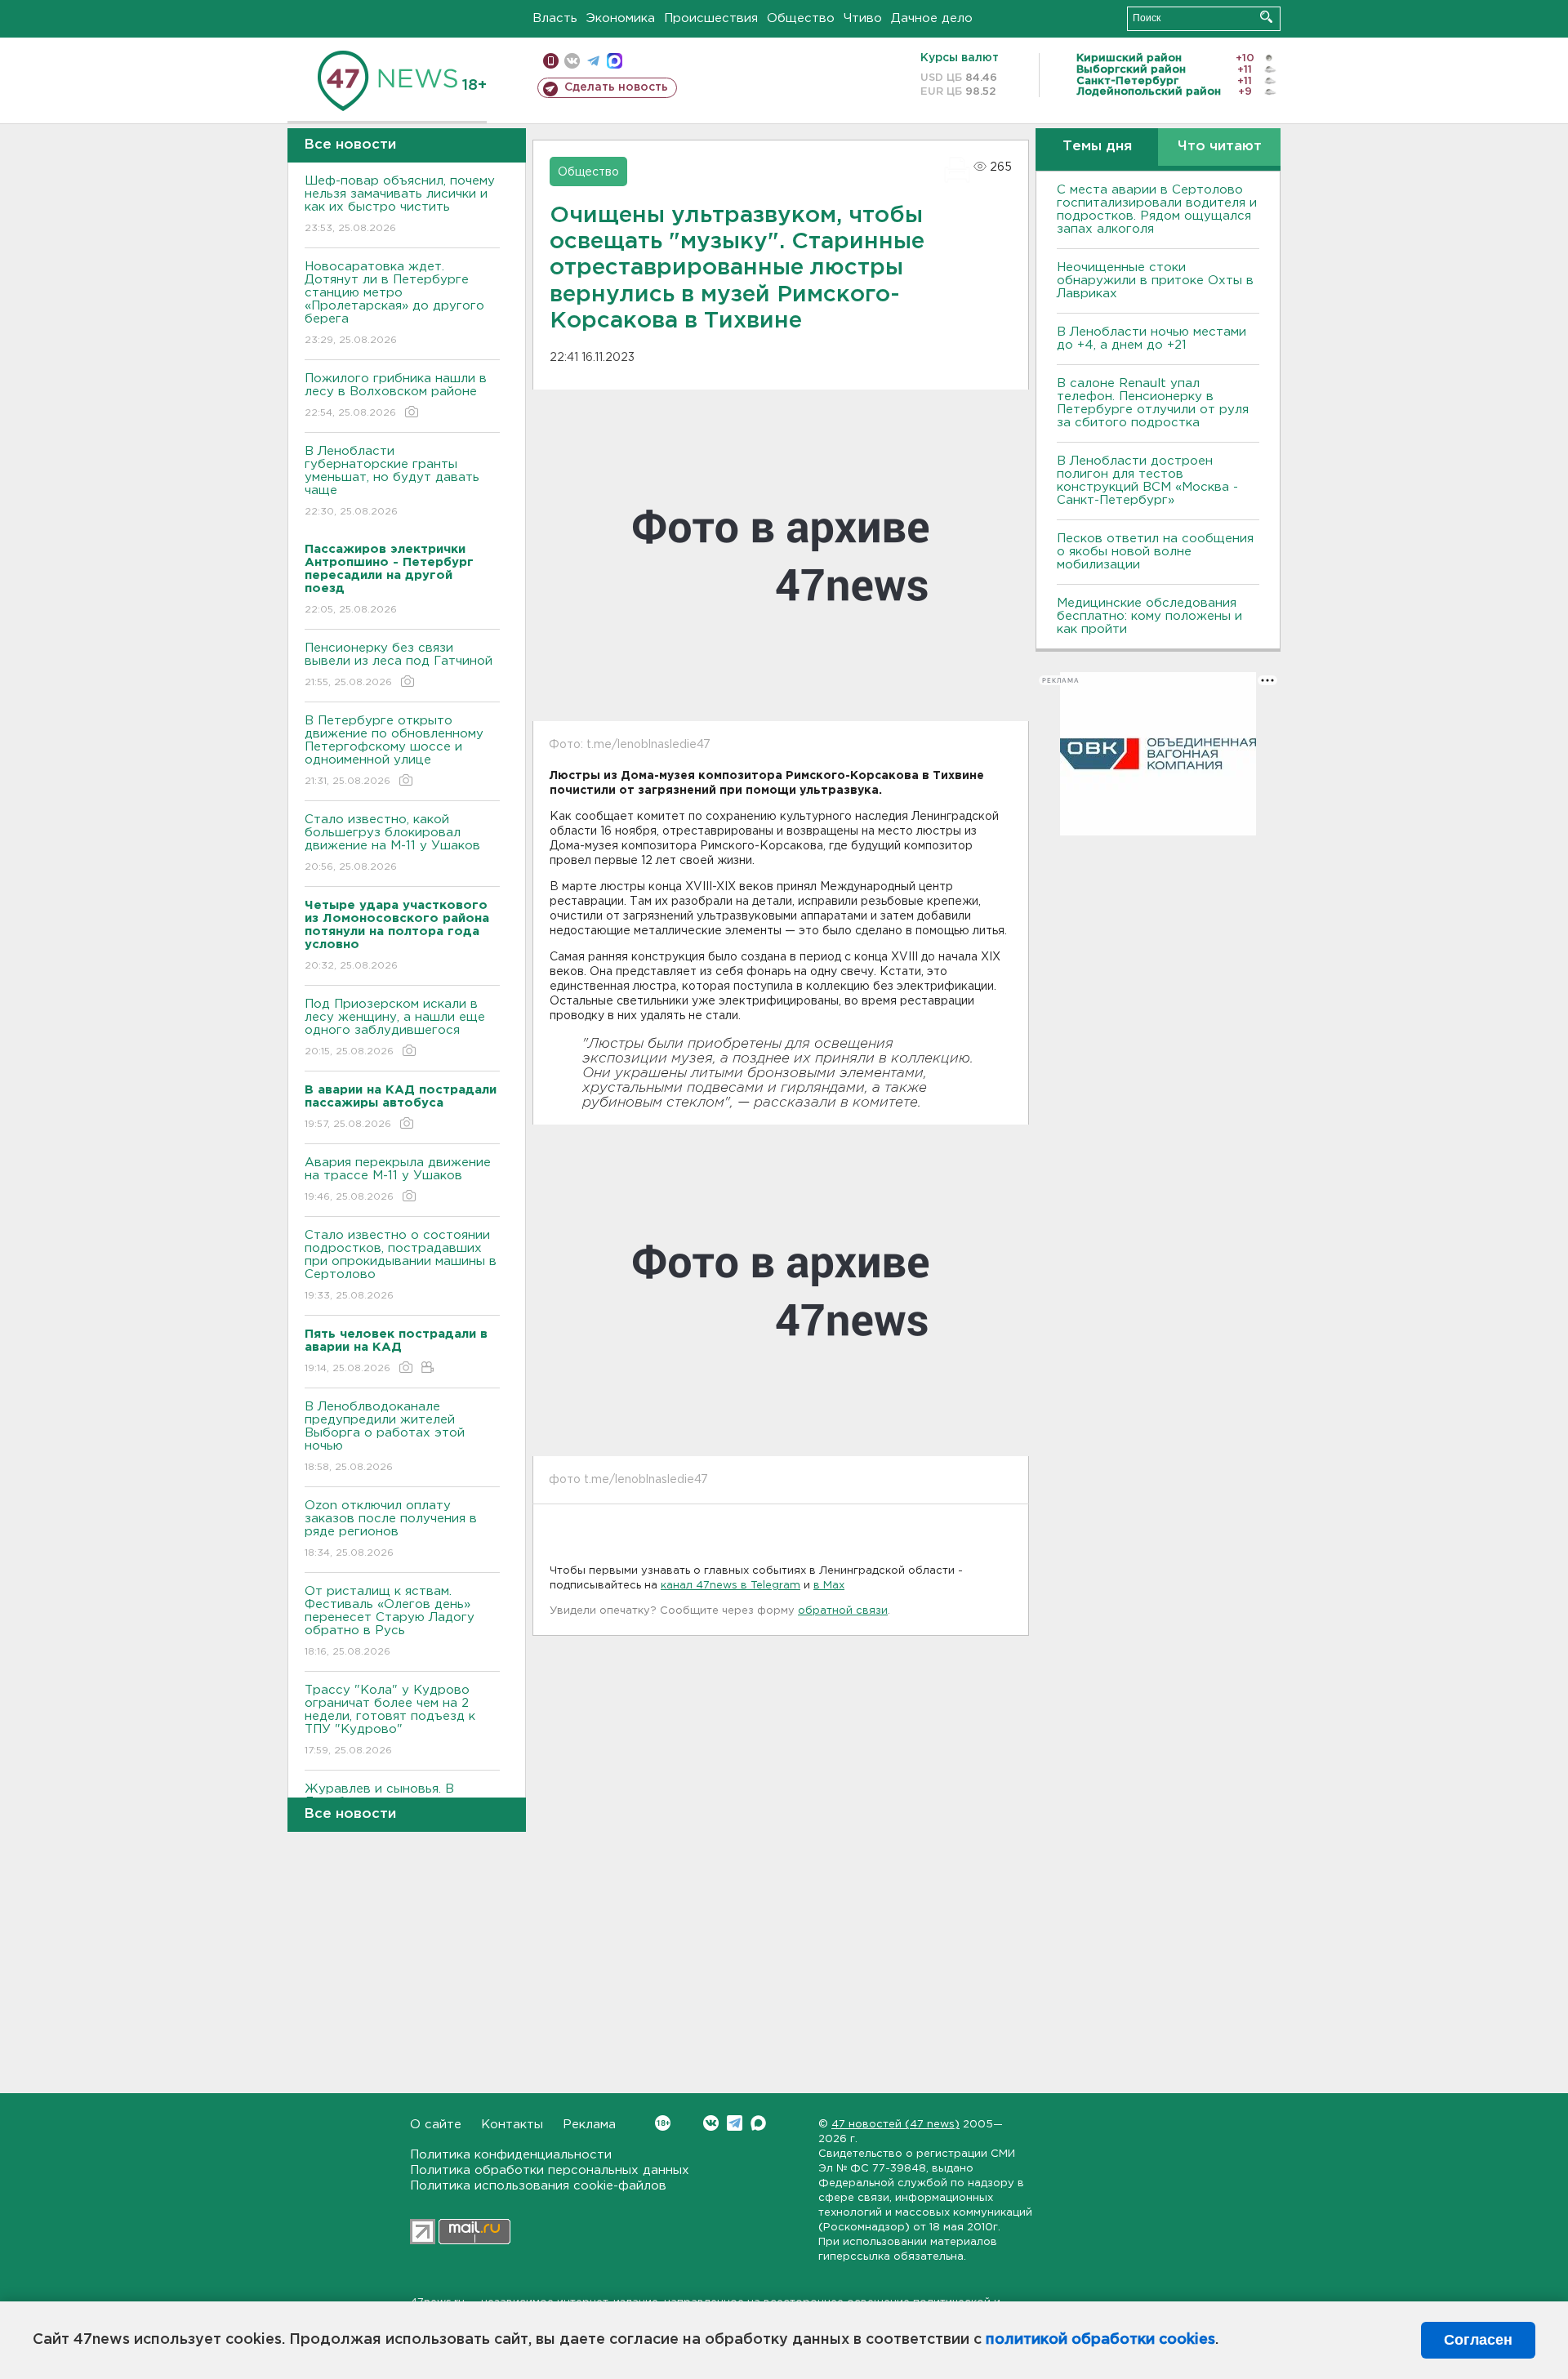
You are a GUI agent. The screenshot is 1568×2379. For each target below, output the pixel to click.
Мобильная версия (551, 61)
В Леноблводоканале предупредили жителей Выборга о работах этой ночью (385, 1437)
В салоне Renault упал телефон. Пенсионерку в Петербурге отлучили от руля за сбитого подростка (1153, 403)
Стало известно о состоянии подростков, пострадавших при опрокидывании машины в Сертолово (401, 1265)
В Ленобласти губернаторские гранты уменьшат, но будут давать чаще (392, 481)
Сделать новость (616, 87)
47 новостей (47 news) (895, 2125)
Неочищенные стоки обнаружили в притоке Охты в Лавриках (1155, 281)
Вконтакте (711, 2123)
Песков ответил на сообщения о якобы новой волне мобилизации (1155, 552)
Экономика (621, 18)
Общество (801, 18)
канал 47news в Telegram (731, 1586)
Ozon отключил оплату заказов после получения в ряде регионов (391, 1529)
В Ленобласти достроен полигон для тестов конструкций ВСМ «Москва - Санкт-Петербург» (1147, 481)
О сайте (436, 2125)
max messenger (615, 61)
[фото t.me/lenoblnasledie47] (781, 1290)
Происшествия (711, 18)
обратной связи (843, 1611)
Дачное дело (932, 18)
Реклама (589, 2125)
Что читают (1220, 147)
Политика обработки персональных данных (550, 2170)
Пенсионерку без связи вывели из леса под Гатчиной (399, 665)
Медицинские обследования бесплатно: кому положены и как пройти (1149, 616)
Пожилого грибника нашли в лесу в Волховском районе (396, 395)
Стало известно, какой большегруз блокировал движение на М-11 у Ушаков (392, 843)
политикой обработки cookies (1100, 2340)
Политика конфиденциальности (511, 2155)
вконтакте (572, 61)
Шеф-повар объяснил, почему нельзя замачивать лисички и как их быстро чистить (400, 204)
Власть (555, 18)
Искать (1266, 17)
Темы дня (1097, 147)
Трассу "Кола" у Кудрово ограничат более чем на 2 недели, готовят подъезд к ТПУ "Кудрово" (390, 1720)
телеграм (593, 61)
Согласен (1478, 2340)
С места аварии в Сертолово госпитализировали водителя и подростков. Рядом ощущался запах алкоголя (1157, 209)
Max (758, 2123)
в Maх (829, 1586)
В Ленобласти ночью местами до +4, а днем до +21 (1151, 339)
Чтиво (863, 18)
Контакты (512, 2125)
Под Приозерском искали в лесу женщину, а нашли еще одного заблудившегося (395, 1027)
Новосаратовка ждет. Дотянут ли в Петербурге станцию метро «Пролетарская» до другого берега (394, 303)
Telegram (735, 2123)
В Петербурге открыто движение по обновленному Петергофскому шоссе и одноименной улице (394, 751)
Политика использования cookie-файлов (538, 2186)
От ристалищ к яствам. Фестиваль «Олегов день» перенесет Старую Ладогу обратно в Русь (390, 1621)
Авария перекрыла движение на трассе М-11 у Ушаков (398, 1179)
